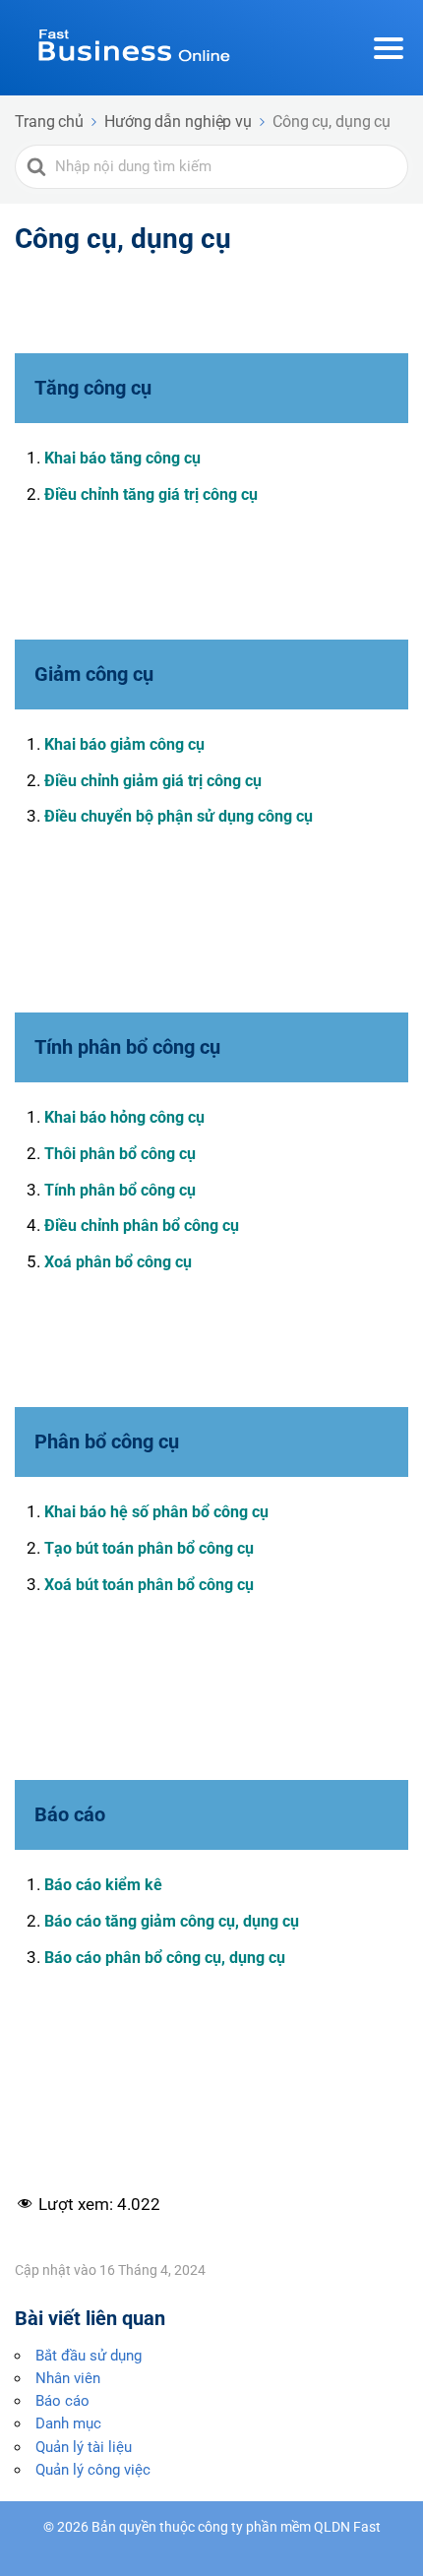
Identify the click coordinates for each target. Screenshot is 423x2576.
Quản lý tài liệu (84, 2447)
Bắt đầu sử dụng (89, 2356)
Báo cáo (62, 2401)
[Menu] (389, 48)
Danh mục (68, 2423)
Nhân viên (68, 2378)
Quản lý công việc (93, 2470)
